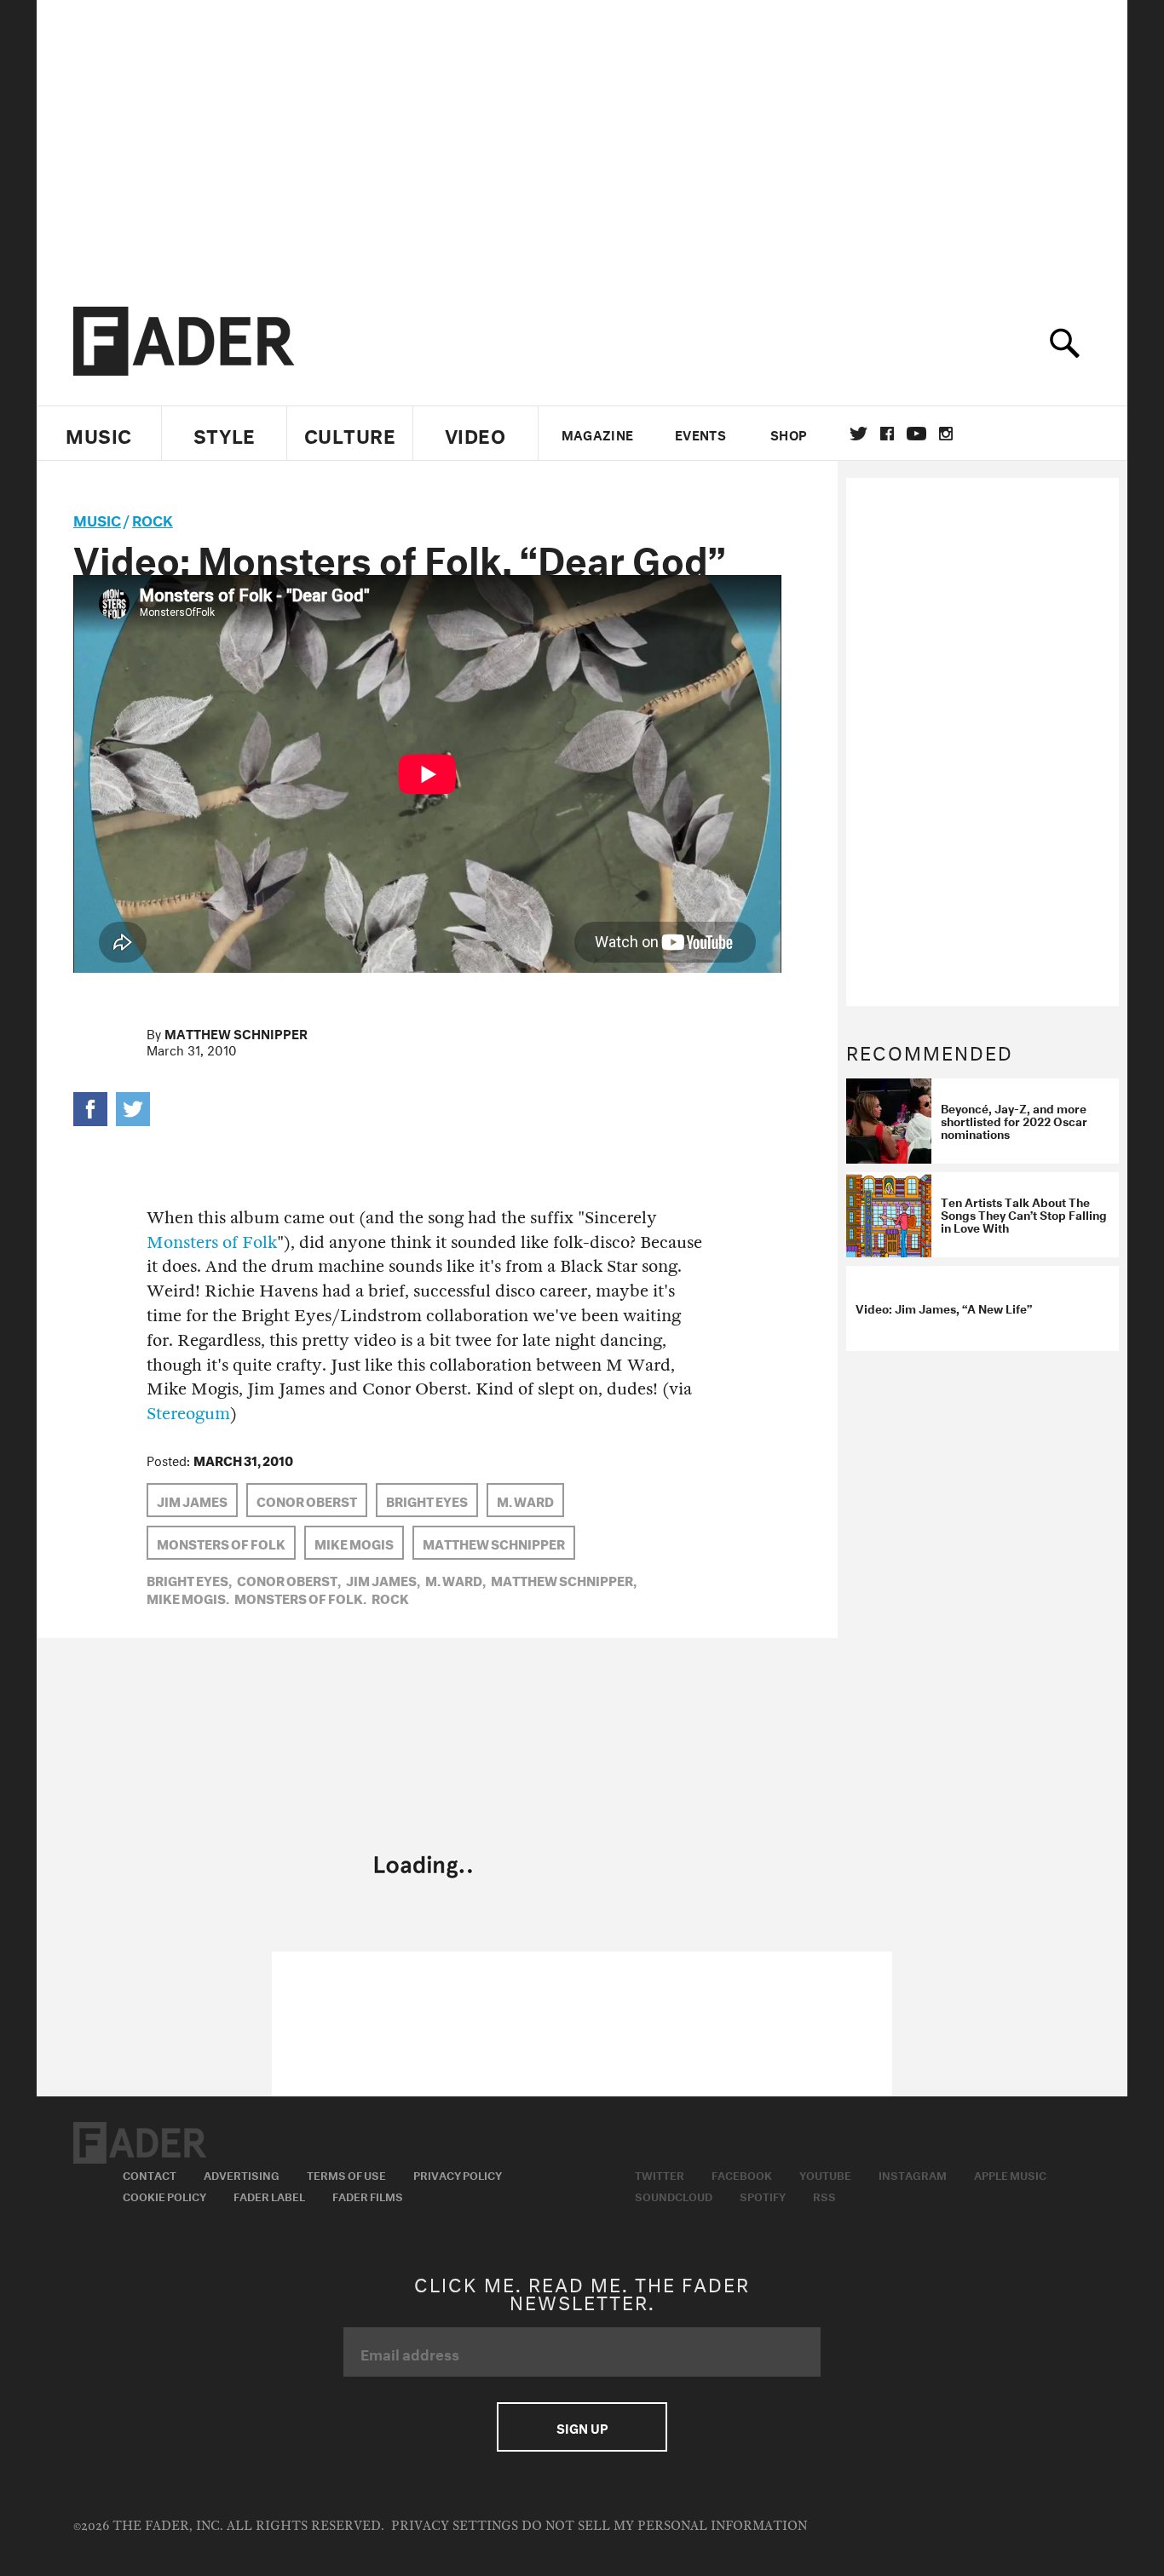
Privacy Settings (455, 2526)
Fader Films (368, 2195)
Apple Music (1010, 2174)
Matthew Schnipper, (564, 1579)
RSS (824, 2195)
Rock (153, 518)
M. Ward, (455, 1579)
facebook (887, 434)
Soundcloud (674, 2195)
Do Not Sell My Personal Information (664, 2526)
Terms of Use (346, 2174)
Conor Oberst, (289, 1579)
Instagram (913, 2174)
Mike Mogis (354, 1543)
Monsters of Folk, (300, 1597)
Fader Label (269, 2195)
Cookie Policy (164, 2195)
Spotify (763, 2195)
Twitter (859, 434)
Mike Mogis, (188, 1597)
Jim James (192, 1500)
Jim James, (383, 1579)
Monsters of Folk (212, 1242)
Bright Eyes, (189, 1579)
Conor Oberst (307, 1500)
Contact (150, 2174)
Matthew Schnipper (236, 1032)
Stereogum (188, 1414)
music (97, 518)
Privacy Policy (458, 2174)
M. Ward (525, 1500)
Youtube (825, 2174)
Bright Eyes (427, 1500)
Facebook (742, 2174)
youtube (916, 434)
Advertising (242, 2174)
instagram (946, 434)
